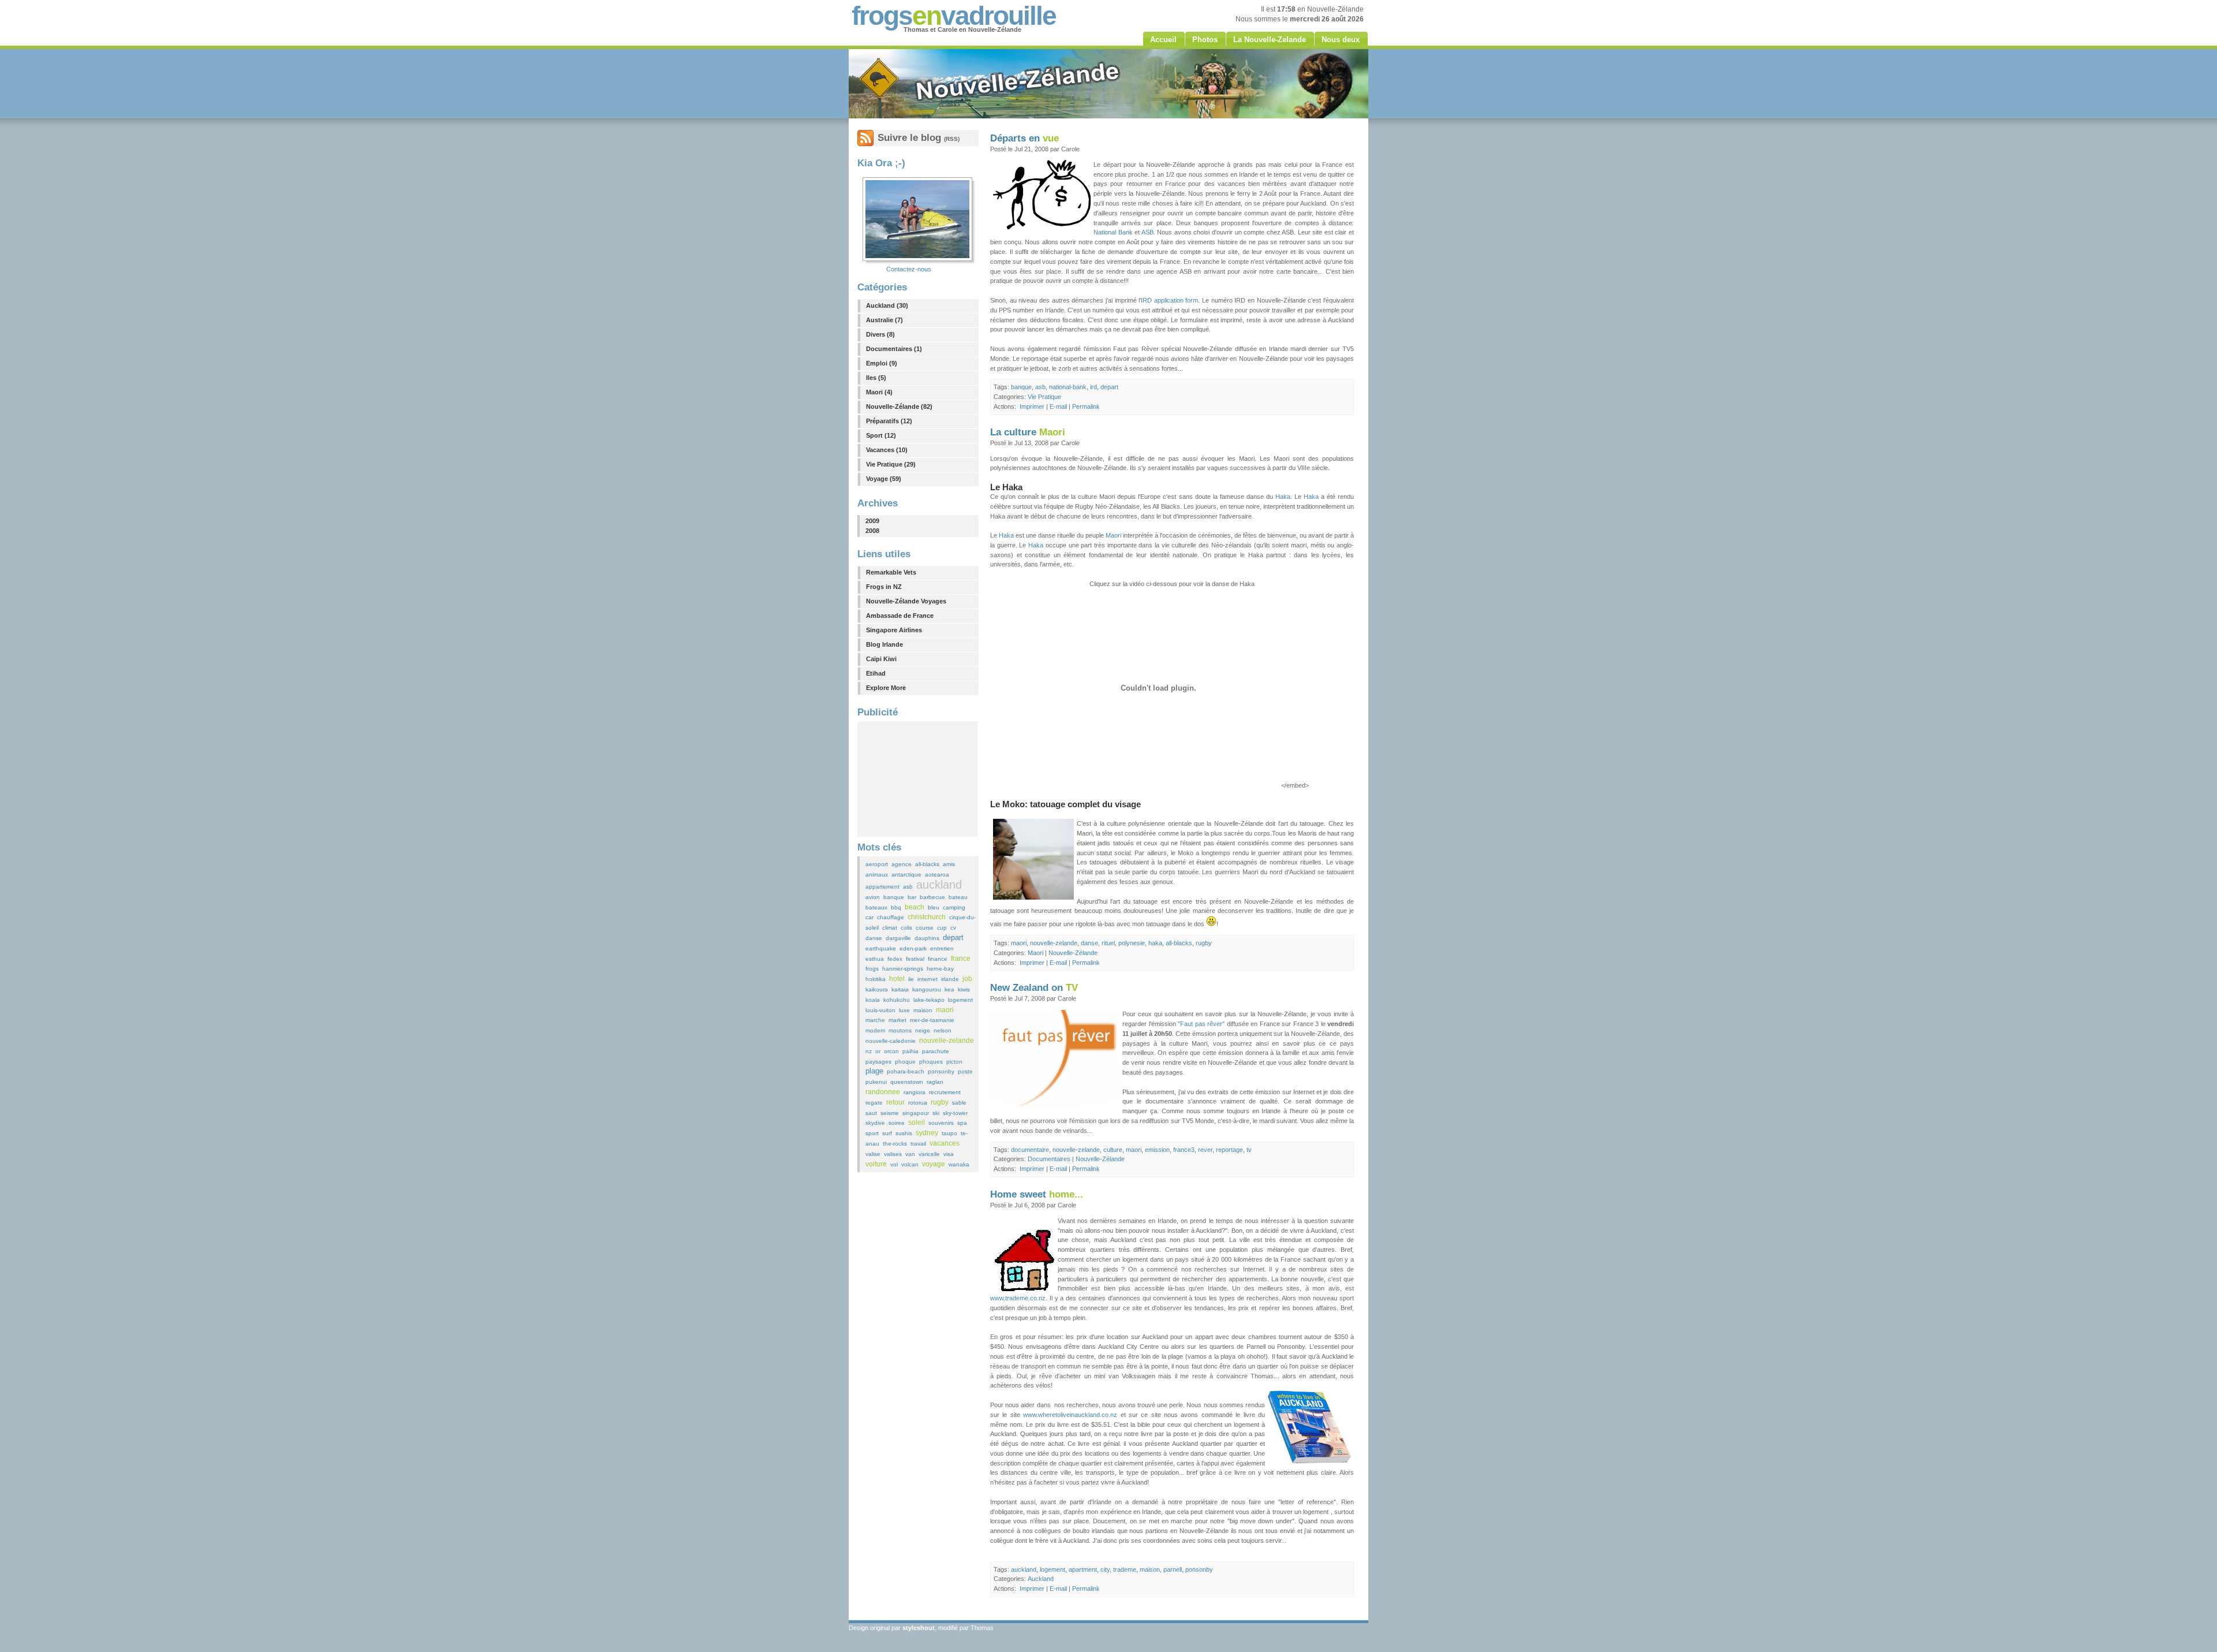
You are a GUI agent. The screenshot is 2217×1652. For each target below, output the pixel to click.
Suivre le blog (919, 138)
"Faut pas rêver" (1201, 1024)
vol (894, 1164)
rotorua (918, 1103)
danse (874, 938)
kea (949, 989)
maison (923, 1010)
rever (1205, 1150)
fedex (895, 959)
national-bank (1068, 387)
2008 (872, 531)
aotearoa (937, 875)
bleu (934, 907)
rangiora (915, 1092)
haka (1155, 943)
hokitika (876, 979)
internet (928, 979)
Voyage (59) (884, 479)
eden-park (913, 948)
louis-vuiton (880, 1010)
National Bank (1113, 232)
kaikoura (877, 989)
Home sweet (1037, 1194)
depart (953, 937)
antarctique (906, 875)
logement (960, 1000)
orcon (891, 1051)
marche (875, 1020)
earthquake (881, 948)
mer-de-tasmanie (932, 1020)
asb (908, 887)
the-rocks (895, 1144)
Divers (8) (880, 334)
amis (949, 864)
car (869, 917)
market (897, 1020)
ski (936, 1113)
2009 (872, 521)
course (925, 928)
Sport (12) (881, 435)
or (878, 1051)
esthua (875, 959)
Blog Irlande (884, 644)
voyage (934, 1164)
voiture (876, 1164)
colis (906, 928)
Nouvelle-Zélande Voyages (906, 601)
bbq (896, 907)
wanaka (959, 1164)
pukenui (876, 1082)
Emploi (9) (882, 363)
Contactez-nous (909, 269)
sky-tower (955, 1113)
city (1105, 1569)
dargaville (898, 938)
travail (918, 1144)
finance (938, 959)
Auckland (1041, 1579)
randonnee (883, 1092)
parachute (936, 1051)
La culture (1028, 432)
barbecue (932, 897)
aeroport (877, 864)
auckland (939, 885)
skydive (875, 1123)
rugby (940, 1102)
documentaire (1030, 1150)
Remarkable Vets (891, 572)
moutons (900, 1030)
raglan (935, 1082)
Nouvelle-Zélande (1073, 953)
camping (954, 907)
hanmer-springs (903, 969)
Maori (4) (879, 392)
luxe (904, 1010)
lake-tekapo (929, 1000)
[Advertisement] (917, 779)
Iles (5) (876, 378)
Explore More (886, 688)
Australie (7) (884, 320)
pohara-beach (906, 1071)
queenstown (907, 1082)
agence (902, 864)
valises (893, 1154)
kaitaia (900, 989)
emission (1157, 1150)
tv (1249, 1150)
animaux (877, 875)
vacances (945, 1143)
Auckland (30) (887, 305)
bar (912, 897)
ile (911, 979)
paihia (910, 1051)
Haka (1283, 497)
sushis (904, 1133)
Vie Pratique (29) (891, 464)
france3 (1184, 1150)
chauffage (891, 917)
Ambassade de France (900, 616)
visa (949, 1154)
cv (953, 928)
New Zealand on (1034, 988)
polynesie (1132, 943)
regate (874, 1103)
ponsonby (941, 1071)
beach (915, 907)
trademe (1125, 1569)
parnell (1173, 1569)
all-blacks (927, 864)
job (967, 979)
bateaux (876, 907)
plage (874, 1071)
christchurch (927, 917)
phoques (931, 1062)
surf (887, 1133)
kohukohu (897, 1000)
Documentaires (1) (894, 349)
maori (945, 1010)
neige (923, 1030)
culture (1113, 1150)
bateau (958, 897)
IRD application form (1169, 300)
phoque (905, 1062)
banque (894, 897)
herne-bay (940, 969)
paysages (878, 1062)
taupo (949, 1133)
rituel (1108, 943)
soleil (917, 1123)
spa (962, 1123)
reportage (1229, 1150)
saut (871, 1113)
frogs (872, 969)
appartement (882, 887)
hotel (897, 979)
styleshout (919, 1628)
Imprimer (1032, 407)
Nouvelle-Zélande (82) (899, 407)
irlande (950, 979)
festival (915, 959)
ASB (1147, 232)
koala (873, 1000)
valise (873, 1154)
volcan (910, 1164)
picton (954, 1062)
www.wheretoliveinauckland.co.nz (1070, 1415)
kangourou (927, 989)
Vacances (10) (887, 450)
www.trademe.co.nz (1018, 1298)
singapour (916, 1113)
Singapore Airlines (894, 630)
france (961, 959)
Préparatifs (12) (889, 421)
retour (895, 1102)
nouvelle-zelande (947, 1041)
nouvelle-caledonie (891, 1041)
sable (959, 1103)
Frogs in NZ (884, 587)
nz (869, 1051)
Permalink (1086, 407)
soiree (897, 1123)
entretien (942, 948)
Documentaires (1049, 1159)
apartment (1083, 1569)
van (910, 1154)
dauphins (927, 938)
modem (875, 1030)
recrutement (945, 1092)
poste (965, 1071)
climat (890, 928)
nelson (943, 1030)
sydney (927, 1133)
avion (873, 897)
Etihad (876, 673)
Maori (1113, 535)
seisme (890, 1113)
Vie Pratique (1044, 397)
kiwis (964, 989)
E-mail (1058, 407)
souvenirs (941, 1123)
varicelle (929, 1154)
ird (1093, 387)
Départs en (1024, 138)
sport (872, 1133)
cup (942, 928)
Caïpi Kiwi (881, 659)
